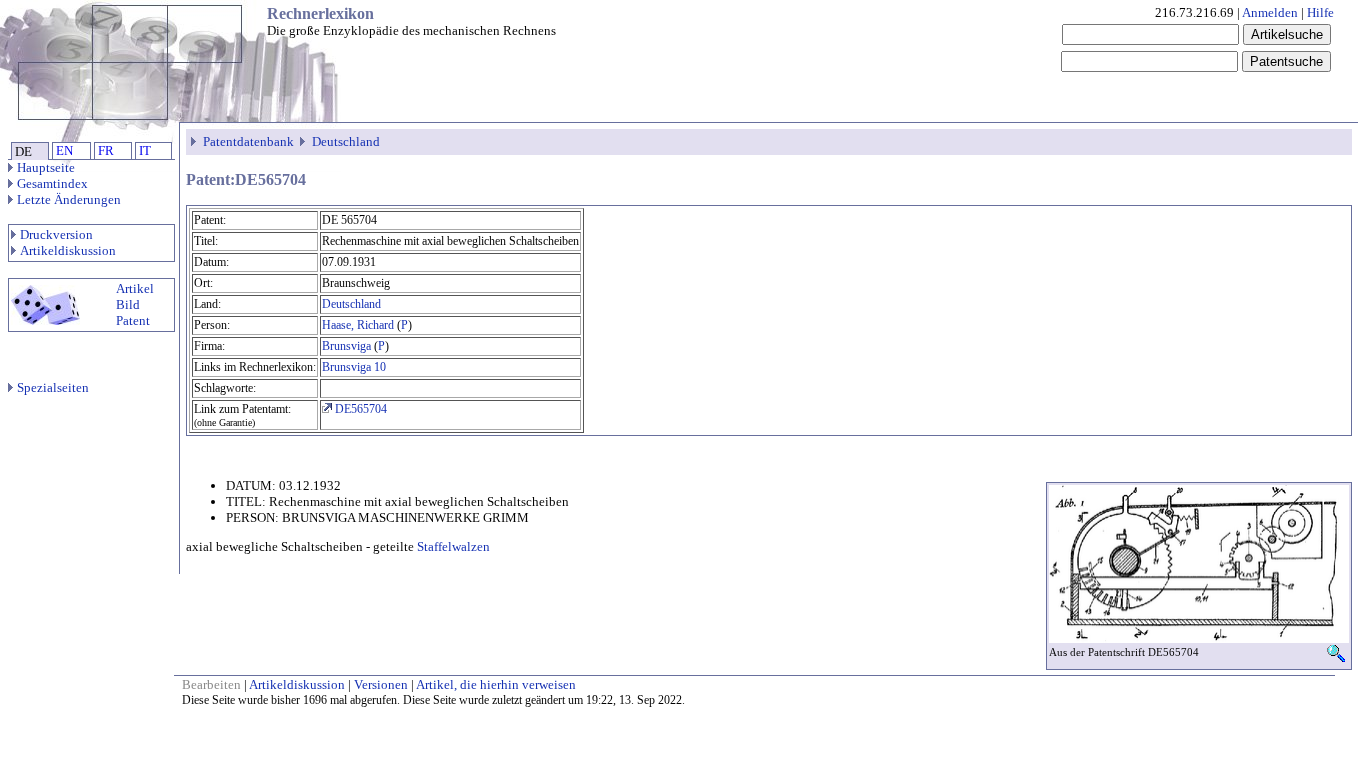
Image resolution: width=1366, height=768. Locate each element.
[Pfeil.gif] (195, 141)
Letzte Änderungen (69, 199)
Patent (133, 320)
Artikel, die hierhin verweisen (496, 684)
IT (145, 150)
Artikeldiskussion (68, 250)
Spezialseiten (53, 387)
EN (64, 150)
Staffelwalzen (453, 546)
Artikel (135, 288)
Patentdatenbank (248, 141)
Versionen (381, 684)
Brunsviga (346, 346)
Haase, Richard (358, 325)
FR (106, 150)
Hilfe (1320, 12)
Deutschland (346, 141)
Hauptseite (46, 167)
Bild (128, 304)
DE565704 (359, 409)
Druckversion (56, 234)
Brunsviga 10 (354, 367)
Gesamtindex (52, 183)
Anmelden (1270, 12)
